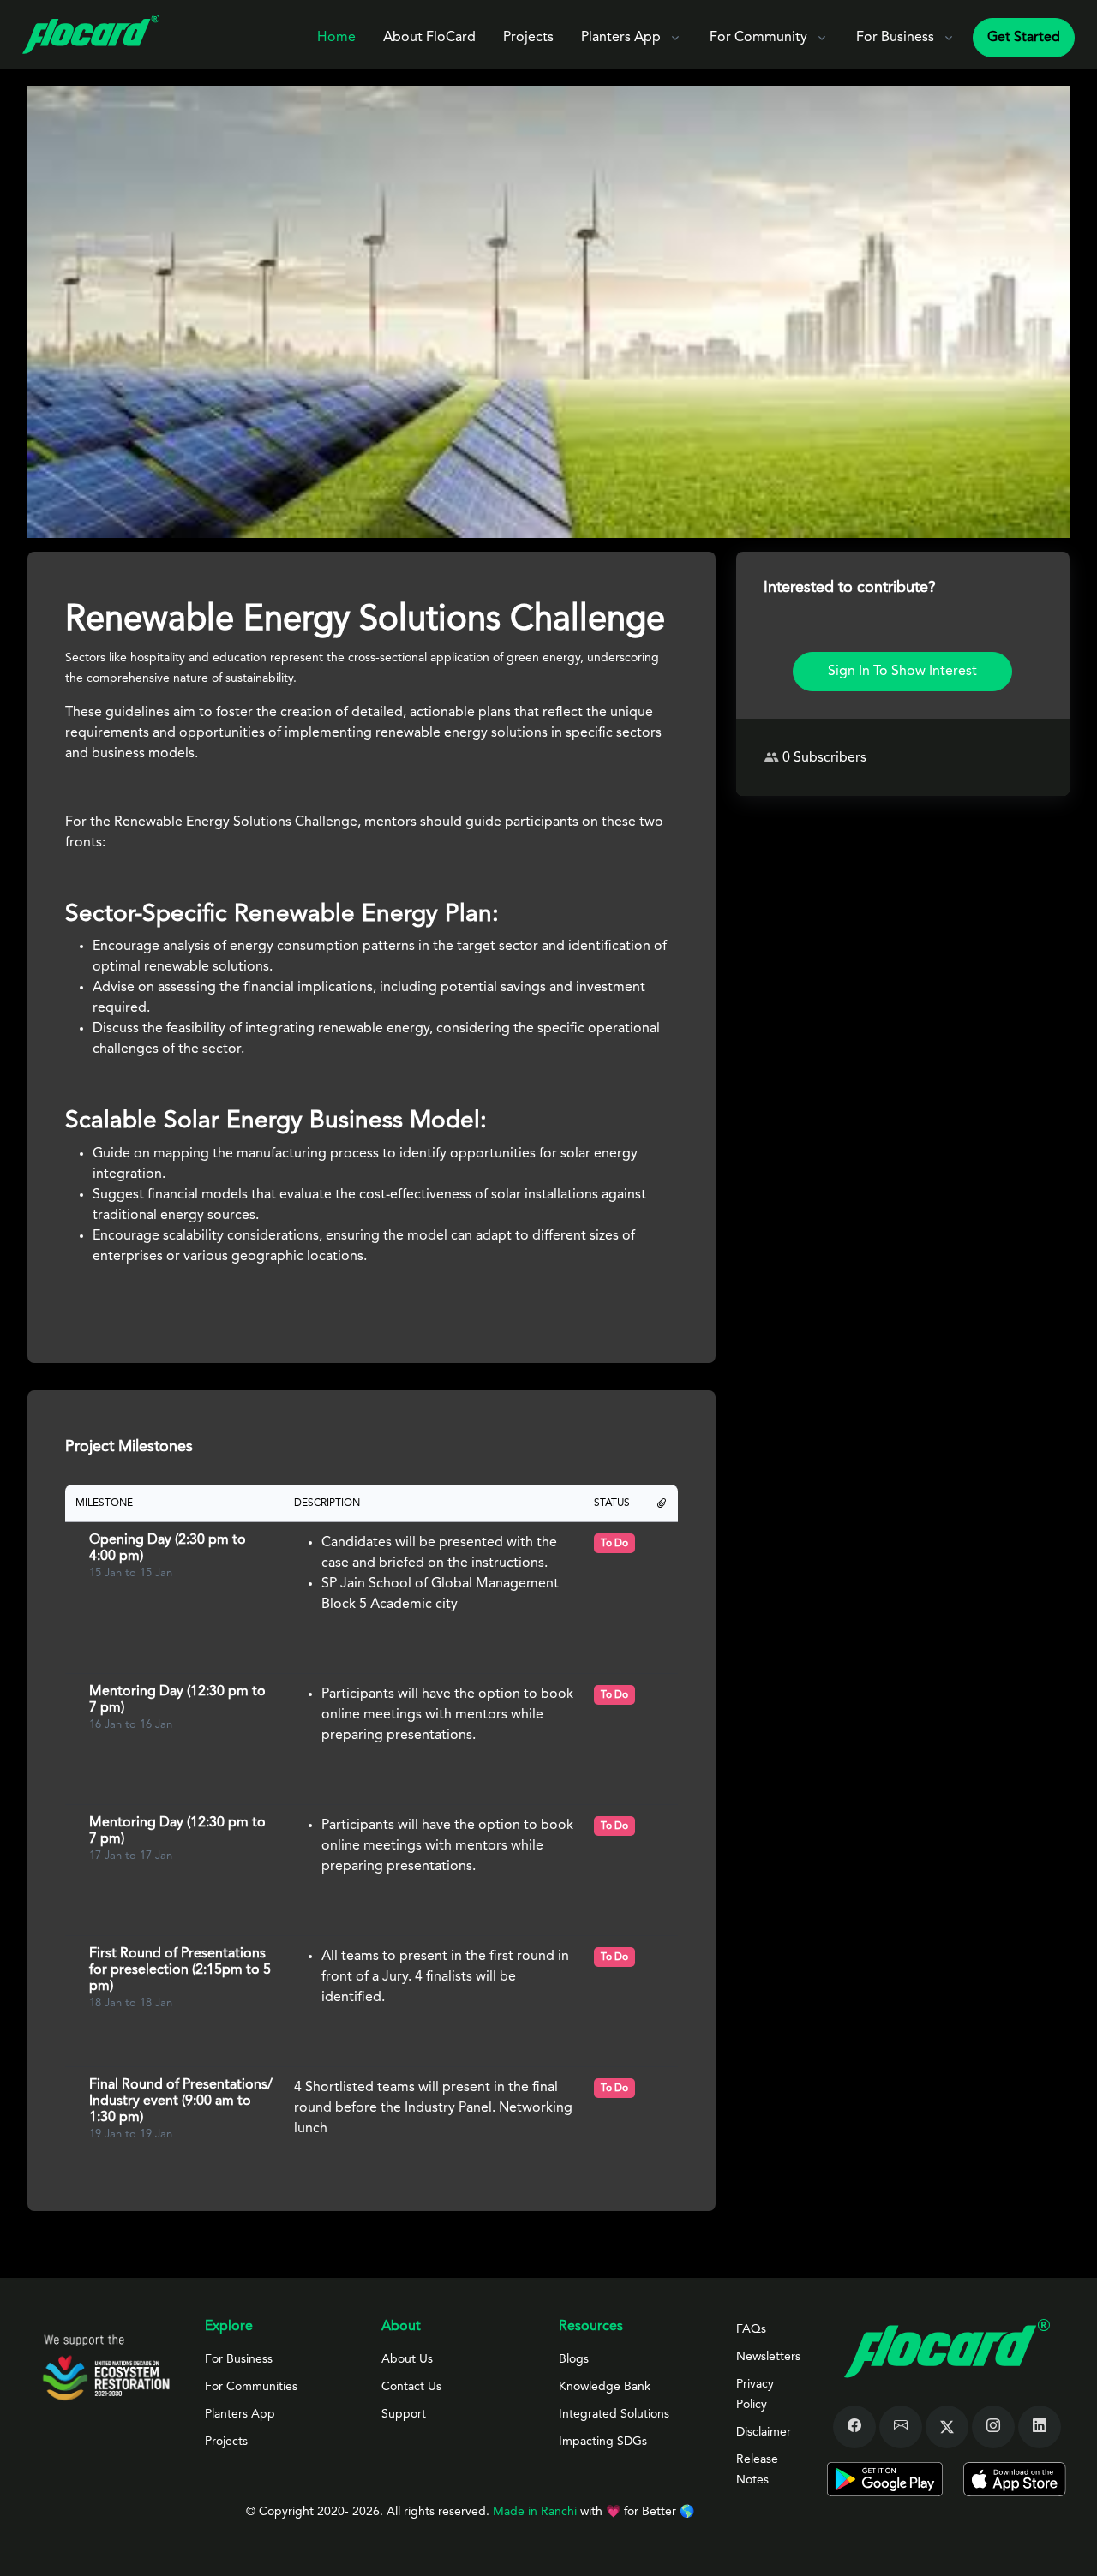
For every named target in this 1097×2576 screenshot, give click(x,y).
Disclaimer (764, 2432)
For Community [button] (758, 38)
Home (336, 38)
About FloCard (429, 38)
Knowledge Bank (605, 2387)
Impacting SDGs (603, 2442)
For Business (239, 2359)
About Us (407, 2359)
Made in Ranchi (537, 2512)
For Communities (251, 2387)
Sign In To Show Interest (902, 672)
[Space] (106, 2367)
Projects (528, 38)
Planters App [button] (621, 38)
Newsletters (768, 2357)
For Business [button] (895, 38)
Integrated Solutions (614, 2414)
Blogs (574, 2359)
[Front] (91, 34)
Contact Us (411, 2387)
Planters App (240, 2414)
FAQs (751, 2329)
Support (404, 2414)
